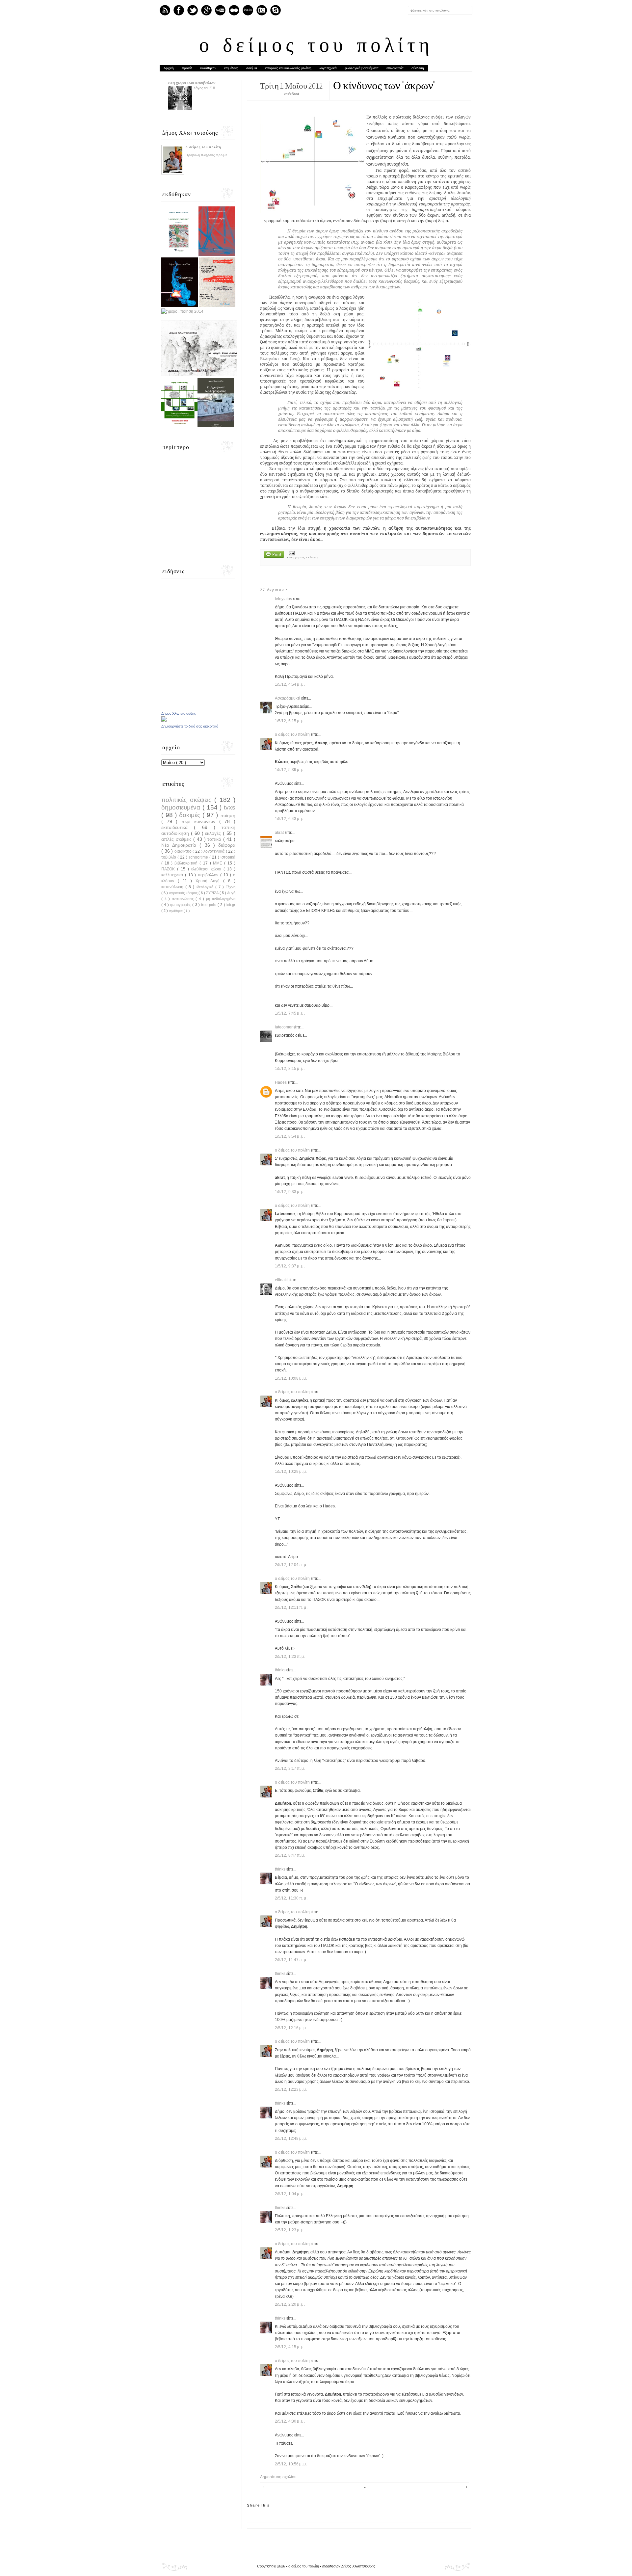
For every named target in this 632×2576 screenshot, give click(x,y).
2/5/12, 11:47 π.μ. (291, 1960)
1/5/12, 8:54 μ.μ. (290, 1136)
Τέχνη (231, 887)
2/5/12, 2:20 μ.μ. (290, 2304)
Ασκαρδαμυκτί (288, 698)
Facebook (179, 10)
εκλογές (313, 557)
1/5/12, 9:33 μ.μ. (290, 1192)
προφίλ (187, 68)
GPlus (206, 10)
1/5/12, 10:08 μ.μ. (291, 1378)
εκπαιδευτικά (178, 827)
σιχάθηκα (176, 911)
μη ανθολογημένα (221, 899)
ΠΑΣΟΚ (169, 869)
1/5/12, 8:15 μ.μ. (290, 1069)
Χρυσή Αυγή (210, 881)
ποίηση (228, 815)
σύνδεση (418, 68)
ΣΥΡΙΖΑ (213, 893)
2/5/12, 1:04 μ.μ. (290, 2194)
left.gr (231, 905)
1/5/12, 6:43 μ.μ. (290, 819)
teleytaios (284, 599)
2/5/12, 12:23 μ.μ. (291, 2089)
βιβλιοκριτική (187, 863)
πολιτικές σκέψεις (188, 800)
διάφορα (227, 845)
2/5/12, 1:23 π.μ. (290, 1657)
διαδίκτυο (184, 851)
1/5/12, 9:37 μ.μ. (290, 1266)
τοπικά (215, 839)
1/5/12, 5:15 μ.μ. (290, 721)
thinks (281, 1670)
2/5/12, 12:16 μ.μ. (291, 2028)
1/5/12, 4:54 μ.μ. (290, 684)
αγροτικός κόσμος (184, 893)
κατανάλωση (173, 887)
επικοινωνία (395, 68)
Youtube (220, 10)
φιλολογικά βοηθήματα (362, 68)
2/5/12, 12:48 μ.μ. (291, 2138)
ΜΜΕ (219, 863)
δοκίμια (252, 68)
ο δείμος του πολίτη (316, 47)
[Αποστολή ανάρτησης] (291, 553)
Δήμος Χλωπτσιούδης (179, 713)
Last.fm (248, 10)
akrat (280, 833)
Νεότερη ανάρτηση (264, 2487)
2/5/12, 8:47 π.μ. (290, 1855)
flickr (234, 10)
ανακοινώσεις (184, 899)
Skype (276, 10)
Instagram (262, 10)
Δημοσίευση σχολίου (278, 2477)
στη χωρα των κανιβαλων (192, 83)
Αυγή (231, 893)
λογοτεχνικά (328, 68)
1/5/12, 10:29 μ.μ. (291, 1472)
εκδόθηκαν (208, 68)
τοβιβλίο (169, 857)
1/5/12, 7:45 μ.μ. (290, 1013)
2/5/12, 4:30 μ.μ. (290, 2421)
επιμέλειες (231, 68)
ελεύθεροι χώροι (207, 869)
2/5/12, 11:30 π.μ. (291, 1898)
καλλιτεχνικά (173, 875)
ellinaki (282, 1280)
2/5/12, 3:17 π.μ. (290, 1768)
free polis (209, 905)
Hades (281, 1082)
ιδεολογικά (206, 887)
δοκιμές (191, 815)
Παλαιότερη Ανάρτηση (465, 2487)
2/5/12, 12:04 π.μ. (291, 1565)
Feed (165, 10)
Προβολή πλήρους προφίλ (207, 155)
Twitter (193, 10)
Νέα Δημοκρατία (180, 845)
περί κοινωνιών (200, 821)
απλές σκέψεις (177, 839)
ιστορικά (228, 857)
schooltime (199, 857)
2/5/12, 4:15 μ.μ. (290, 2347)
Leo (294, 359)
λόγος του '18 (204, 88)
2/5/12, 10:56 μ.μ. (291, 2464)
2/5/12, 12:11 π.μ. (291, 1607)
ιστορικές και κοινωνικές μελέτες (288, 68)
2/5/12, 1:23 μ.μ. (290, 2230)
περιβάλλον (209, 875)
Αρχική (169, 68)
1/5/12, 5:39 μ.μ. (290, 770)
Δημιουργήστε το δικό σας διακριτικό (190, 726)
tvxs (230, 807)
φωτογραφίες (181, 905)
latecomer (284, 1027)
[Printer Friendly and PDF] (274, 555)
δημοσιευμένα (182, 807)
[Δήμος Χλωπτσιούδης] (164, 720)
